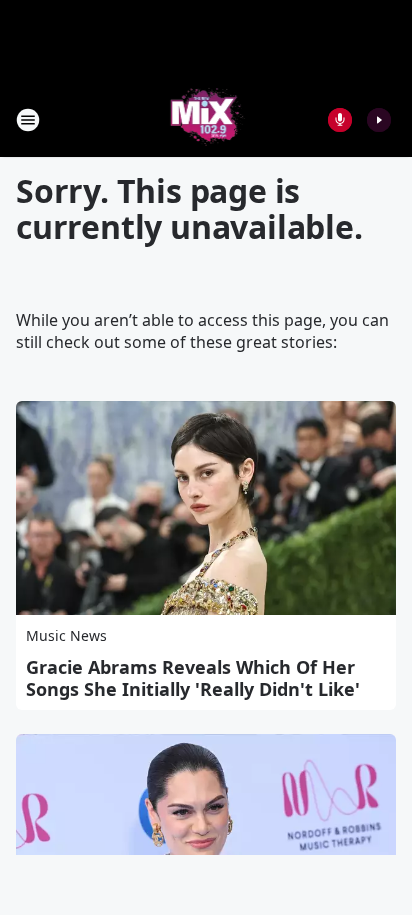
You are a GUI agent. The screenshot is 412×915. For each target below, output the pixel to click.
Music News (66, 635)
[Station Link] (206, 119)
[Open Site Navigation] (28, 120)
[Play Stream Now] (379, 120)
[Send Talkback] (340, 120)
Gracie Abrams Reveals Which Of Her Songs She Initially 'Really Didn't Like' (193, 678)
